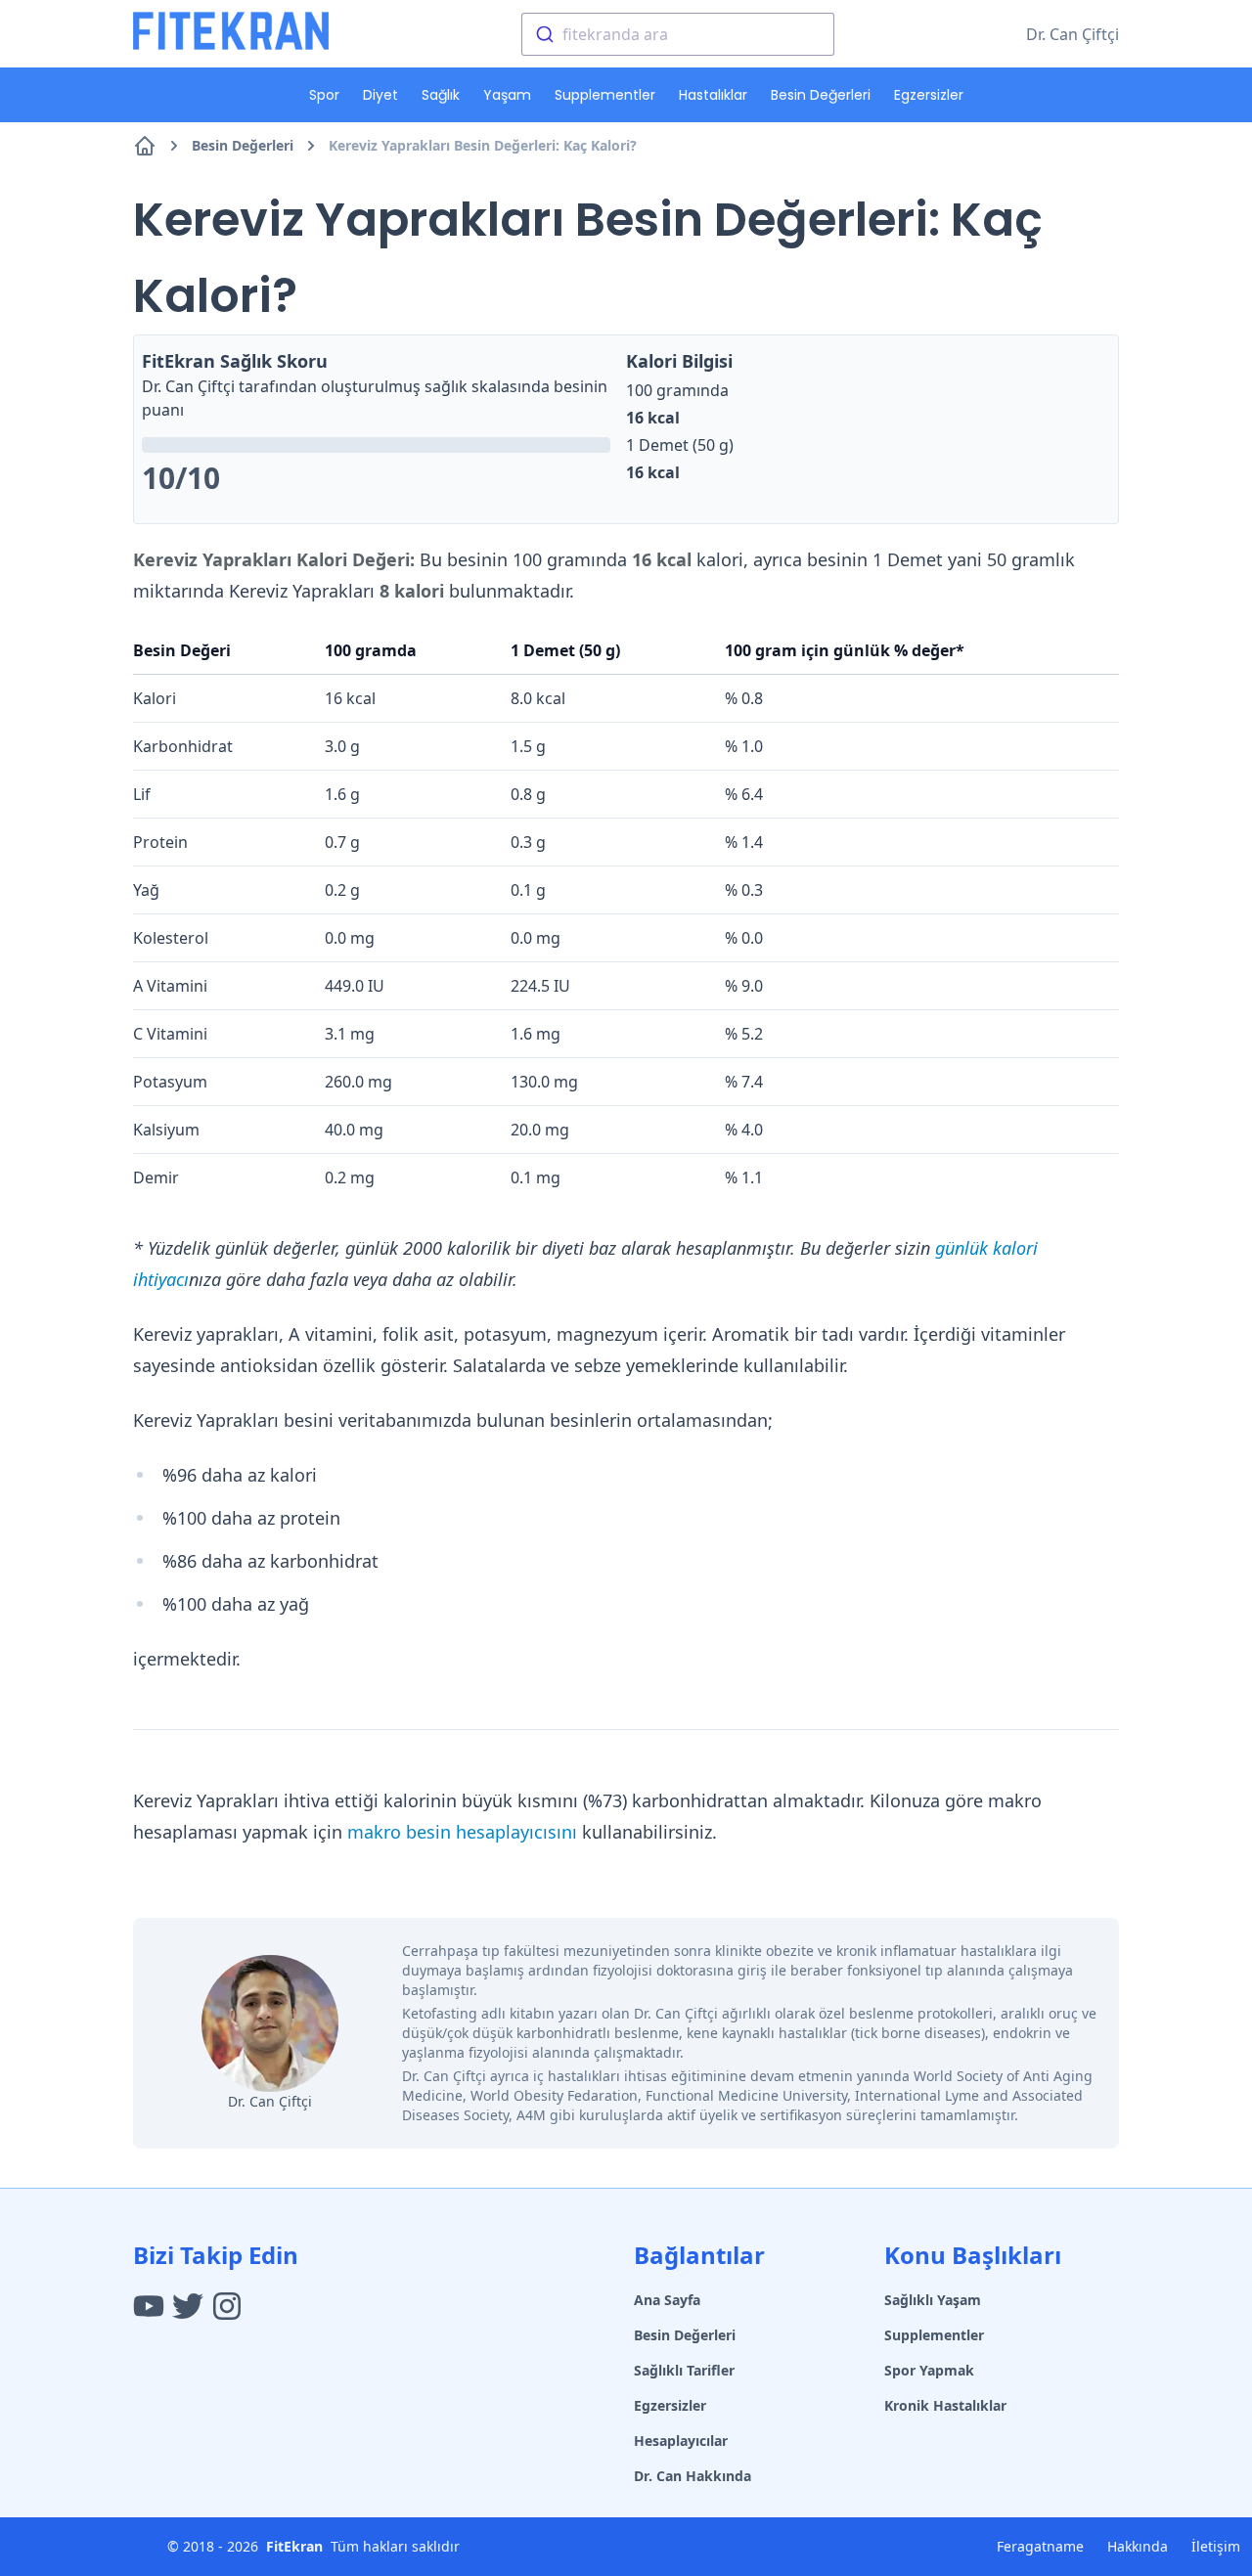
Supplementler (605, 95)
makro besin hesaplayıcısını (462, 1832)
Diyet (380, 95)
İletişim (1216, 2546)
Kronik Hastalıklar (945, 2405)
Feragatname (1040, 2546)
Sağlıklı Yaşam (933, 2300)
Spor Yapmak (929, 2370)
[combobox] (678, 34)
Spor (324, 95)
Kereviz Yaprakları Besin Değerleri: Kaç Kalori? (483, 145)
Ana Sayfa (667, 2300)
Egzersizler (929, 95)
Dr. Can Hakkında (693, 2476)
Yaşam (507, 95)
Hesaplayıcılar (681, 2441)
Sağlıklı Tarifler (684, 2370)
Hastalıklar (713, 95)
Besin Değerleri (821, 95)
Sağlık (441, 95)
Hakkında (1138, 2546)
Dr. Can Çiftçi (1073, 34)
